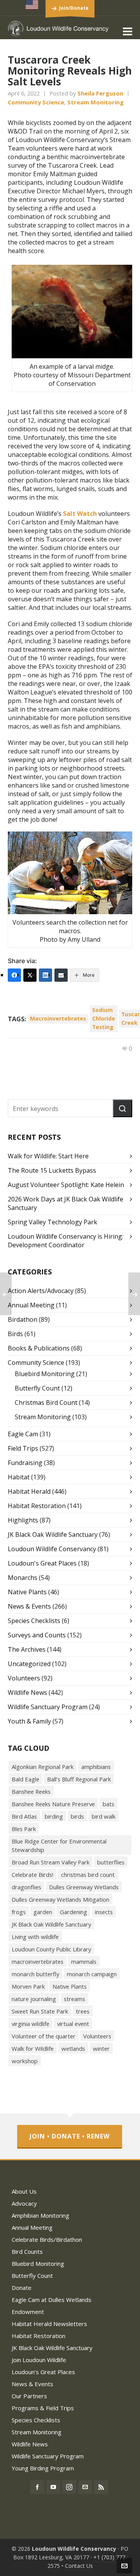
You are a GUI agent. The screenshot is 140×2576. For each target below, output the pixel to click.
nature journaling (34, 1999)
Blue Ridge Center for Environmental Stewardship (59, 1845)
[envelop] (85, 2487)
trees (83, 2011)
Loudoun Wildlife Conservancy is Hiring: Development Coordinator (66, 1241)
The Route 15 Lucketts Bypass (52, 1170)
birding (54, 1816)
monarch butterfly (35, 1974)
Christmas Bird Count (46, 1403)
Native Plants (27, 1592)
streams (74, 1999)
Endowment (28, 2312)
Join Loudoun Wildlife (39, 2360)
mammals (84, 1962)
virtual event (73, 2024)
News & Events (29, 1606)
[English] (32, 5)
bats (108, 1804)
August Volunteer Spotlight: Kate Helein (66, 1185)
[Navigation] (128, 31)
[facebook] (37, 2487)
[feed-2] (101, 2487)
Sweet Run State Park (40, 2011)
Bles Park (24, 1829)
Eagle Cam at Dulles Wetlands (52, 2300)
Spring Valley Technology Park (52, 1222)
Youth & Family (29, 1721)
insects (104, 1912)
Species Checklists (34, 1621)
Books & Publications (39, 1348)
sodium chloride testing (104, 1018)
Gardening (73, 1912)
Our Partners (29, 2396)
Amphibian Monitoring (40, 2215)
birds (77, 1816)
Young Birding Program (43, 2468)
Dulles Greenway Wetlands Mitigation (60, 1899)
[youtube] (53, 2487)
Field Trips (23, 1448)
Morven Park (28, 1986)
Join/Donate (74, 8)
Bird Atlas (24, 1816)
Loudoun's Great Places (42, 1563)
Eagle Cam (23, 1434)
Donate (22, 2288)
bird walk (104, 1816)
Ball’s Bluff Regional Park (79, 1779)
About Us (24, 2191)
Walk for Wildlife (33, 2048)
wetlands (73, 2048)
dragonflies (26, 1887)
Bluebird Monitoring (45, 1374)
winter (101, 2048)
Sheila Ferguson (100, 93)
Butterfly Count (37, 1388)
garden (43, 1912)
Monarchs (23, 1578)
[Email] (61, 975)
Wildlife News (27, 1692)
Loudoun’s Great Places (43, 2372)
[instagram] (69, 2487)
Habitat (19, 1477)
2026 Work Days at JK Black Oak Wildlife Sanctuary (66, 1203)
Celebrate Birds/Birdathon (47, 2239)
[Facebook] (14, 975)
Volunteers (24, 1678)
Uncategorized (29, 1664)
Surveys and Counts (37, 1635)
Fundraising (25, 1463)
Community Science (36, 102)
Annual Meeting (31, 1305)
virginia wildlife (31, 2024)
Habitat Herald (29, 1491)
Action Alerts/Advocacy (41, 1291)
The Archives (27, 1649)
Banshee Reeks (31, 1791)
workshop (25, 2061)
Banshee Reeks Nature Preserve (53, 1804)
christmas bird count (88, 1875)
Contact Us (79, 2566)
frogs (19, 1912)
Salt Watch (80, 514)
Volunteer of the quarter (44, 2036)
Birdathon (23, 1319)
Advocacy (24, 2203)
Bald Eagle (25, 1779)
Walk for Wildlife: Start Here (48, 1156)
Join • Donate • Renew (70, 2136)
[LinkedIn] (45, 975)
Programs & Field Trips (43, 2408)
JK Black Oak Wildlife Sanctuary (53, 1534)
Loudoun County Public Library (51, 1949)
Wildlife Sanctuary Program (48, 1707)
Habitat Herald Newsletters (49, 2324)
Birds (15, 1334)
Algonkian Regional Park (43, 1767)
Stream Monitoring (95, 102)
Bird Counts (27, 2251)
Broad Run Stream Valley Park (51, 1862)
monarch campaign (92, 1974)
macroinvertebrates (58, 1018)
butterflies (111, 1862)
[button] (122, 1108)
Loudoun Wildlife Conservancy (52, 1549)
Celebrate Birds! (32, 1875)
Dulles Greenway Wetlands (84, 1887)
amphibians (96, 1767)
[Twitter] (30, 975)
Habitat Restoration (37, 1506)
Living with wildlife (35, 1937)
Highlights (23, 1520)
